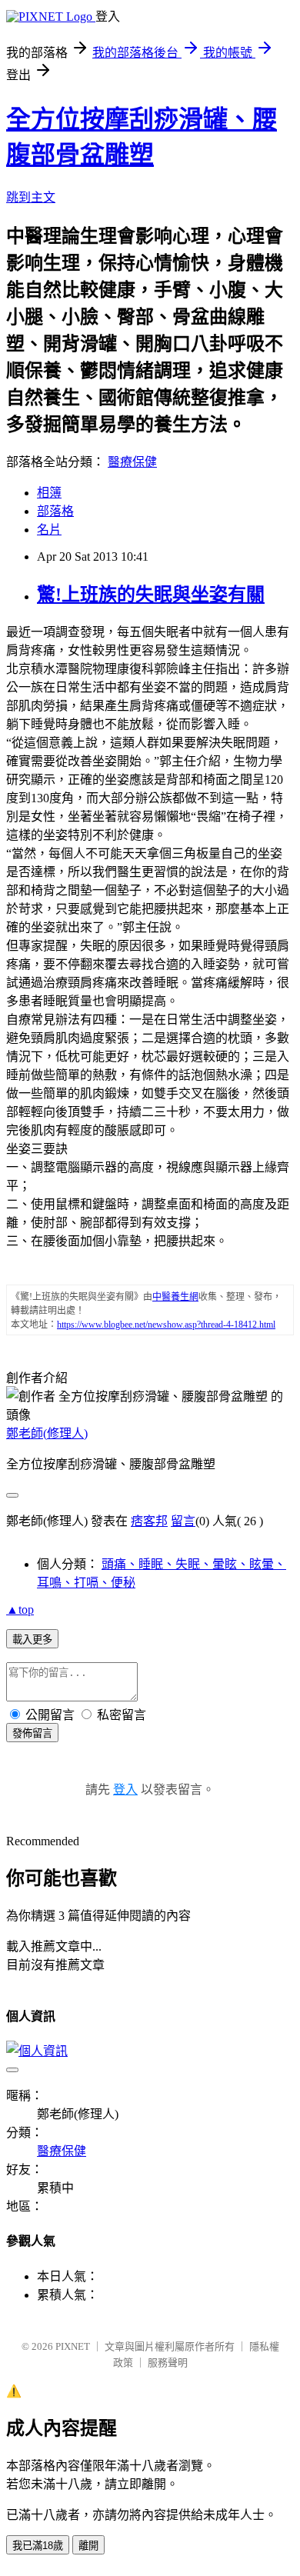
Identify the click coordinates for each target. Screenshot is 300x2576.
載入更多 (32, 1640)
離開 (88, 2546)
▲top (20, 1610)
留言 (183, 1521)
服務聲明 (168, 2363)
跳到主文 (31, 197)
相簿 (49, 493)
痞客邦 (149, 1521)
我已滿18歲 (38, 2546)
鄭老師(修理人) (47, 1433)
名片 (49, 530)
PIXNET (73, 2346)
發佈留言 (32, 1733)
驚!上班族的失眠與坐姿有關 (151, 595)
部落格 (55, 511)
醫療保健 (132, 462)
